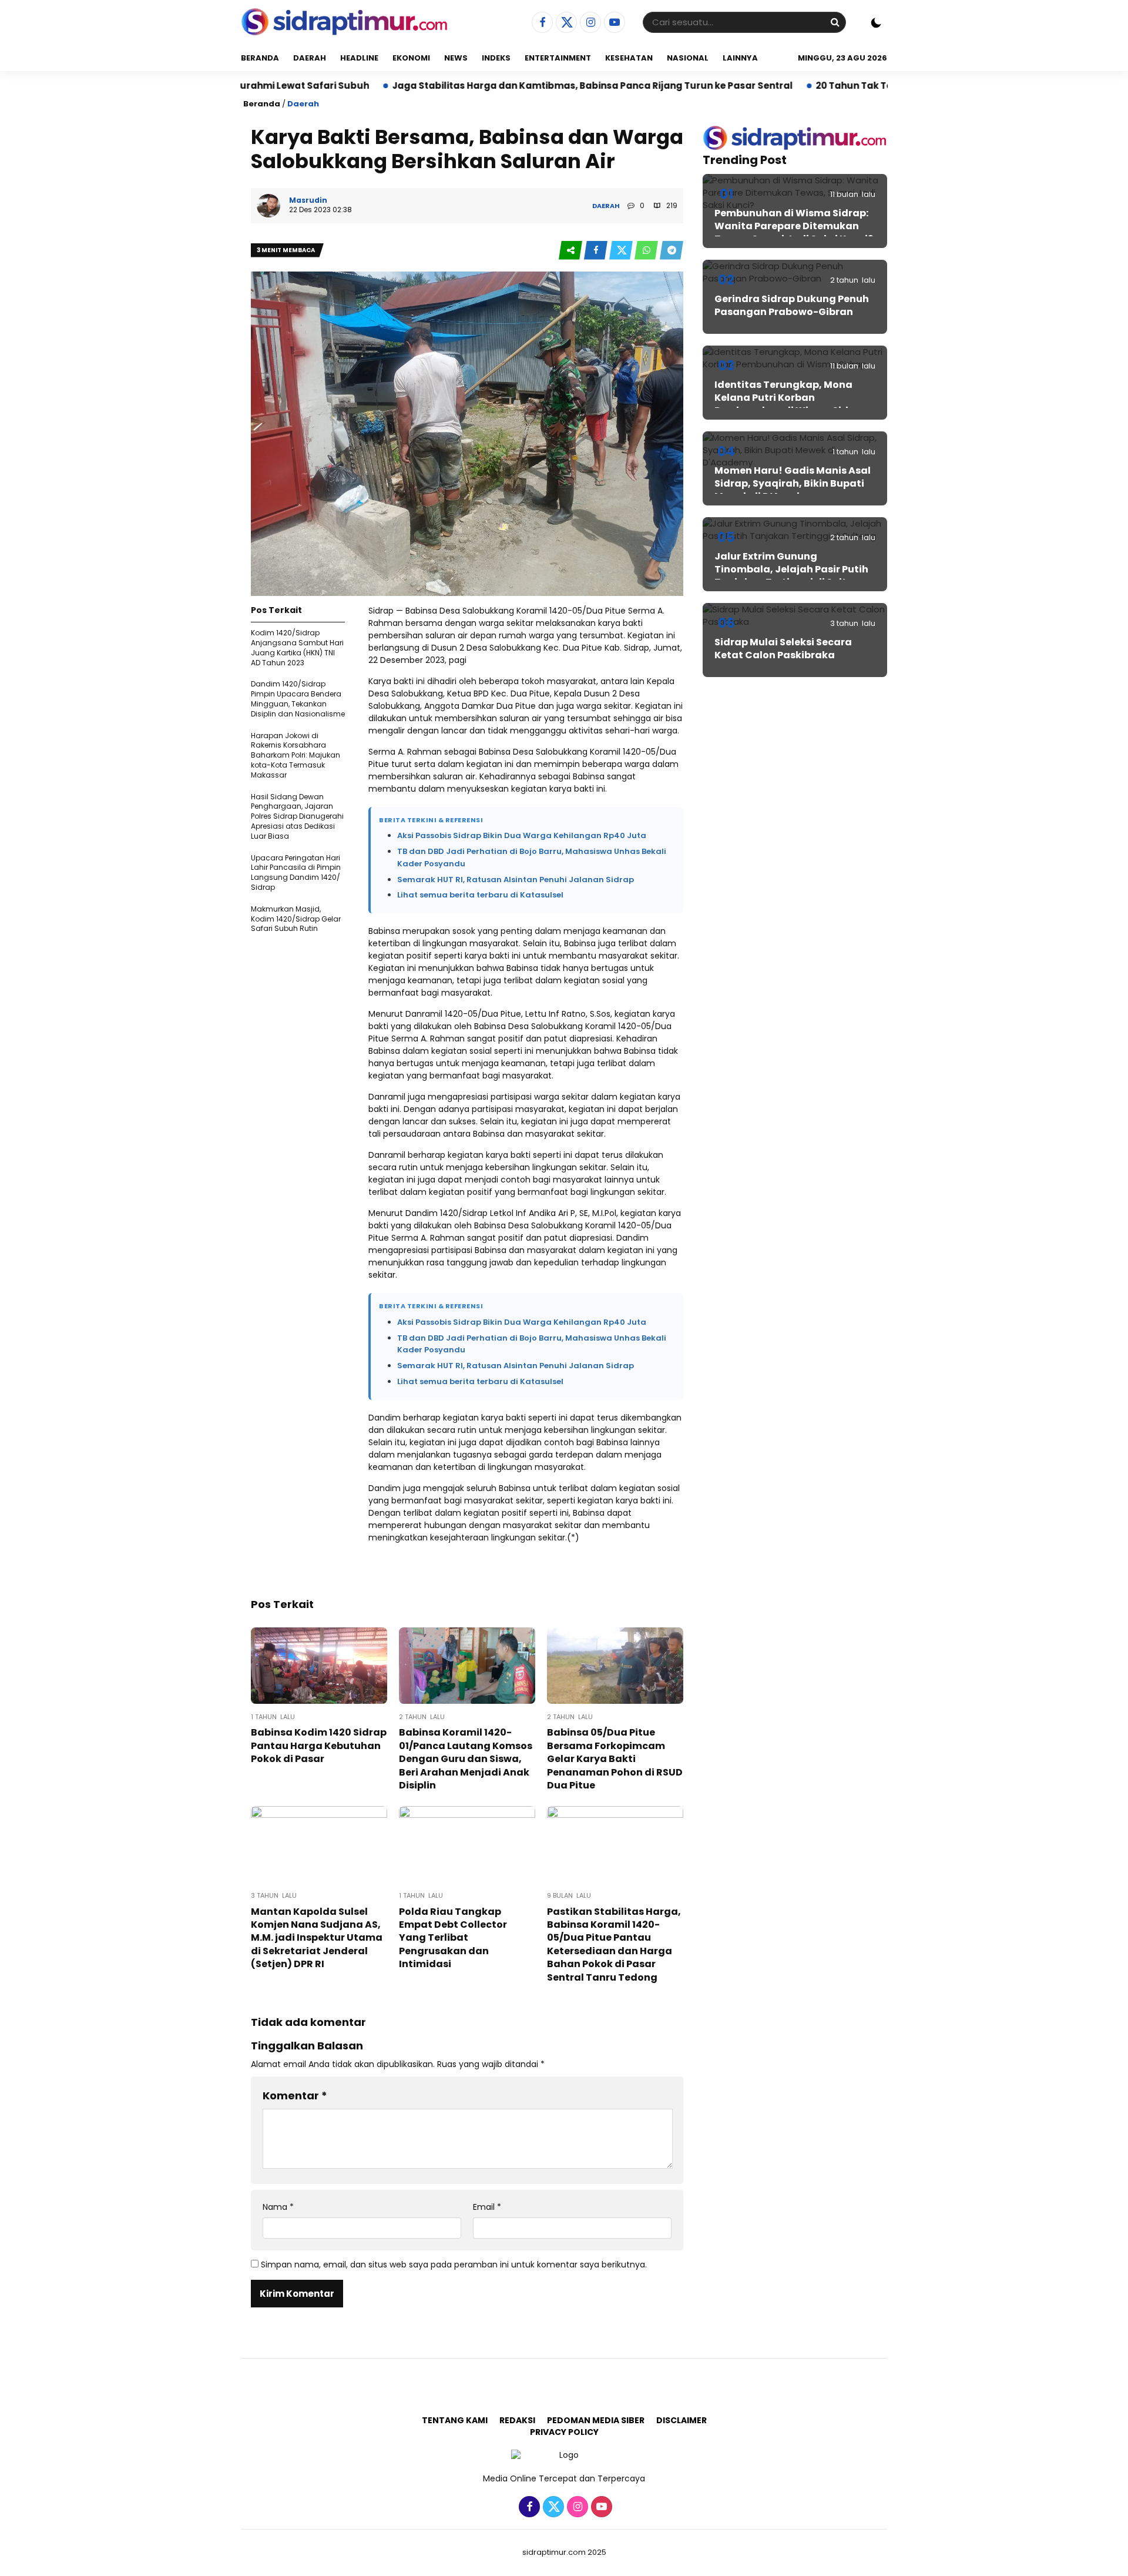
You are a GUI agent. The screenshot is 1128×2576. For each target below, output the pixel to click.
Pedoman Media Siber (596, 2420)
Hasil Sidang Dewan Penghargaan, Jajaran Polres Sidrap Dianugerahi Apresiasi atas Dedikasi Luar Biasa (297, 816)
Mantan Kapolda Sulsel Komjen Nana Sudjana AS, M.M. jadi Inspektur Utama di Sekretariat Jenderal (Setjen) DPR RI (317, 1938)
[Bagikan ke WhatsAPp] (647, 251)
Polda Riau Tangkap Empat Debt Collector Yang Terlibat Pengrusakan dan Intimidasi (453, 1938)
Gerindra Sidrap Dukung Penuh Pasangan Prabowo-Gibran (792, 305)
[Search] (835, 22)
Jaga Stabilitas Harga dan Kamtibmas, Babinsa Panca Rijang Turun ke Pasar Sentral (491, 86)
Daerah (310, 58)
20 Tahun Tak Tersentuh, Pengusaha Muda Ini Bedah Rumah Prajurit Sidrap (891, 86)
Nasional (688, 58)
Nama (278, 2207)
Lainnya (740, 58)
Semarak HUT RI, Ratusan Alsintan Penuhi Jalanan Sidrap (516, 880)
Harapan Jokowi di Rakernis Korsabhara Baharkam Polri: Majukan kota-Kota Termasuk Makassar (296, 755)
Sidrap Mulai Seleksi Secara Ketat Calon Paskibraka (783, 649)
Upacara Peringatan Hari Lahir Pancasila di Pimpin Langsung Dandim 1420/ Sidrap (296, 872)
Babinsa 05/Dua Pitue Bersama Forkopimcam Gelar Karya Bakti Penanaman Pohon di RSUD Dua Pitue (615, 1759)
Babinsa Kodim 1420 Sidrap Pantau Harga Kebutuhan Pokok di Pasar (319, 1746)
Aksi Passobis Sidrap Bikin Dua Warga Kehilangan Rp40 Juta (522, 835)
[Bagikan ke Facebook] (597, 251)
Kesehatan (629, 58)
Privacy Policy (564, 2432)
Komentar (295, 2096)
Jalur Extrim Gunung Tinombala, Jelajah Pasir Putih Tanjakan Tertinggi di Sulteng (791, 570)
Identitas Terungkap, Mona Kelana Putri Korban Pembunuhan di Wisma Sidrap (790, 398)
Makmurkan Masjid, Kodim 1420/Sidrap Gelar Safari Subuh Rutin (296, 919)
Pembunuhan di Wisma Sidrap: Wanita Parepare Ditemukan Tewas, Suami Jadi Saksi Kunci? (794, 226)
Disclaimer (681, 2420)
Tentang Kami (455, 2420)
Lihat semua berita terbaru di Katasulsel (480, 895)
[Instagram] (589, 23)
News (456, 58)
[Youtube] (613, 23)
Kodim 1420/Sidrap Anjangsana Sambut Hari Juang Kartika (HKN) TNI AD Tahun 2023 (297, 647)
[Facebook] (541, 23)
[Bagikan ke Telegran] (672, 251)
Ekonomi (411, 58)
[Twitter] (565, 23)
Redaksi (517, 2420)
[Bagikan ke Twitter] (622, 251)
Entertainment (558, 58)
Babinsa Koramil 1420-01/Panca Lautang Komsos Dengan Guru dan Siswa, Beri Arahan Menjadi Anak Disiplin (466, 1759)
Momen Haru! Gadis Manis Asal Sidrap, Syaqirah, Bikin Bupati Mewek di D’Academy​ (793, 484)
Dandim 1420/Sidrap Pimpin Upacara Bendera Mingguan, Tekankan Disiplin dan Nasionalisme (298, 699)
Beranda (260, 58)
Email (487, 2207)
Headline (359, 58)
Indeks (496, 58)
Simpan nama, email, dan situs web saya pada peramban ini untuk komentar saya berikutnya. (454, 2265)
